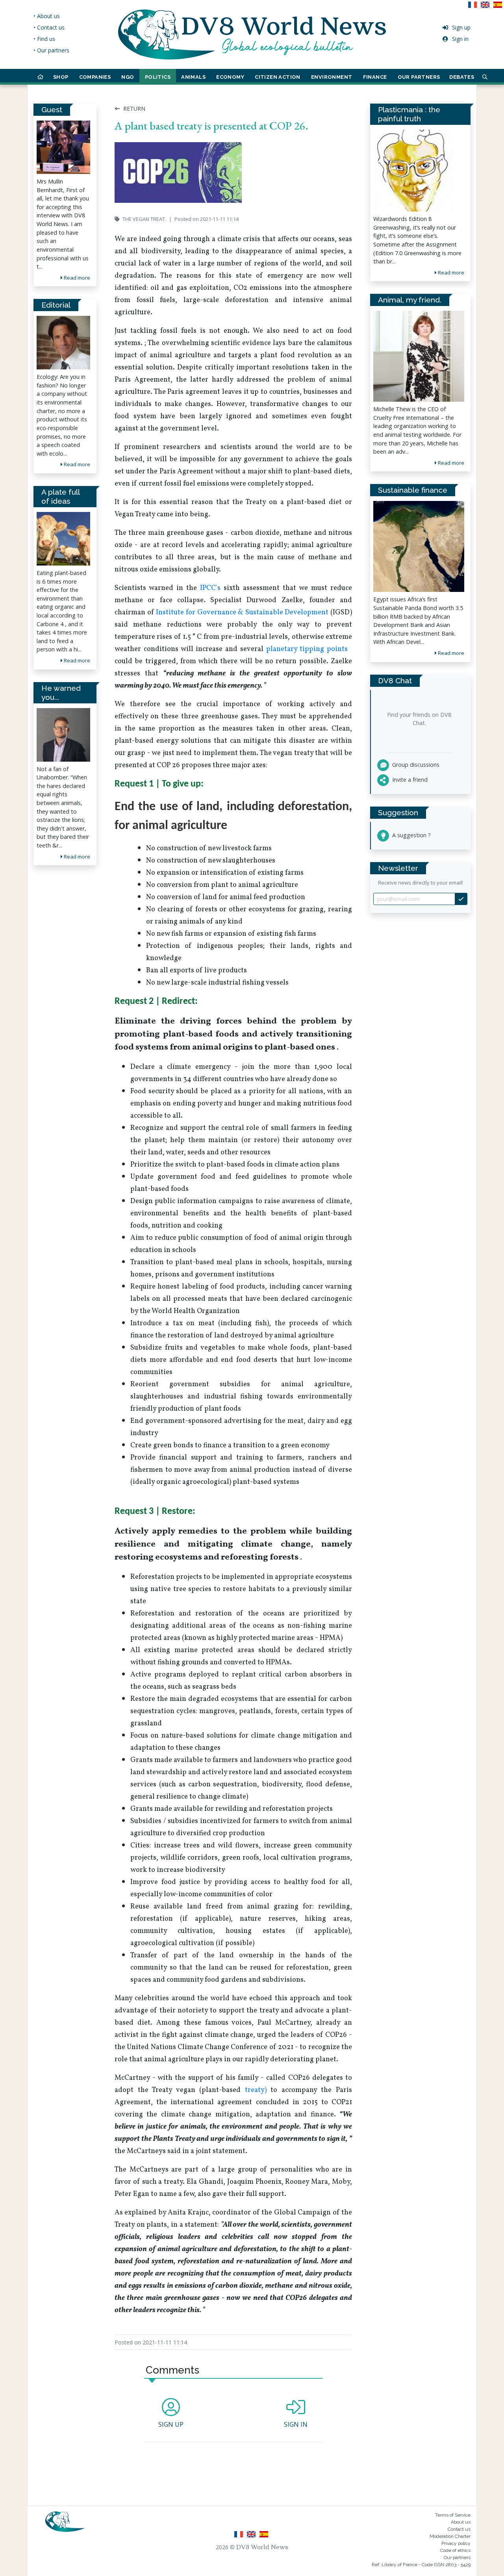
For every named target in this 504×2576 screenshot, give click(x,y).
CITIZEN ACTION (278, 77)
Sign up (461, 27)
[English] (487, 7)
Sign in (460, 39)
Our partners (457, 2557)
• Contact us (49, 27)
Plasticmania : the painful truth (409, 114)
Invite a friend (409, 780)
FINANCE (375, 77)
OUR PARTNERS (419, 77)
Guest (52, 109)
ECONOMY (230, 77)
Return (133, 108)
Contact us (459, 2529)
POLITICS (158, 77)
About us (461, 2522)
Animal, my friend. (410, 300)
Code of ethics (455, 2550)
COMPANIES (95, 77)
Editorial (56, 305)
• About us (47, 16)
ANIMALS (193, 77)
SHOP (61, 77)
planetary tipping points (307, 649)
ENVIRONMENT (332, 77)
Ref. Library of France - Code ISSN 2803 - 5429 (421, 2565)
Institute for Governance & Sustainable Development (242, 613)
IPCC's (210, 588)
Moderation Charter (450, 2536)
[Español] (498, 7)
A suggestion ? (411, 835)
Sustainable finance (413, 490)
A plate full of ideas (60, 496)
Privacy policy (456, 2543)
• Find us (44, 39)
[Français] (474, 7)
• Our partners (51, 50)
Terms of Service (453, 2515)
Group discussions (415, 765)
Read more (76, 278)
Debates (462, 77)
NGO (128, 77)
